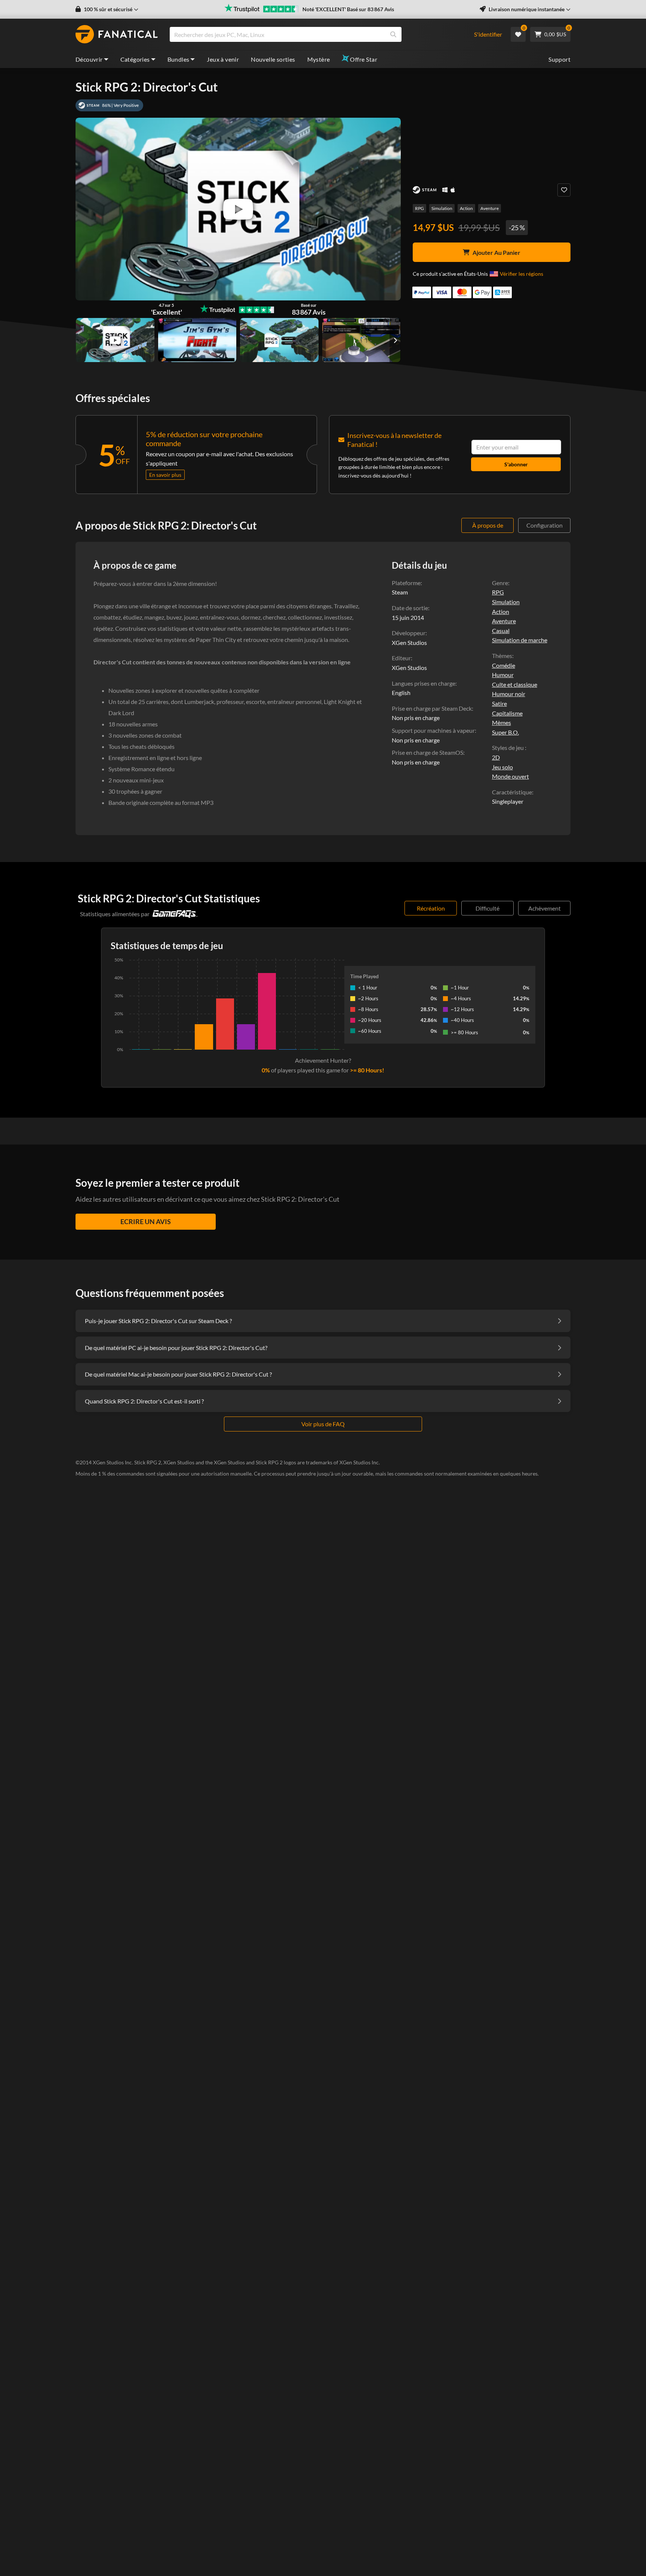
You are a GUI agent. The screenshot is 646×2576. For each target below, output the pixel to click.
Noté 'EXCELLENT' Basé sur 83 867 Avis (348, 9)
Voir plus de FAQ (323, 1424)
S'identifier (488, 34)
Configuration (545, 525)
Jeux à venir (223, 59)
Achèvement (545, 908)
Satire (499, 703)
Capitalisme (507, 713)
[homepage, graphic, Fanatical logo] (117, 34)
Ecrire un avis (146, 1221)
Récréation (431, 908)
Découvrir (89, 59)
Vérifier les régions (522, 274)
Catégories (135, 59)
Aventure (490, 208)
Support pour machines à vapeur (433, 730)
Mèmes (502, 722)
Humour (503, 675)
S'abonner (516, 464)
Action (466, 208)
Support (559, 59)
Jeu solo (502, 767)
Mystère (319, 59)
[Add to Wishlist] (564, 190)
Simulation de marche (520, 640)
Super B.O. (505, 732)
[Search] (393, 34)
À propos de (488, 525)
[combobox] (317, 34)
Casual (501, 631)
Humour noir (509, 694)
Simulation (442, 208)
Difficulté (487, 908)
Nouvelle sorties (273, 59)
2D (496, 757)
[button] (107, 9)
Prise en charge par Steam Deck (432, 708)
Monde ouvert (510, 776)
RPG (419, 208)
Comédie (504, 665)
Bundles (179, 59)
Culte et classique (515, 684)
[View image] (115, 340)
